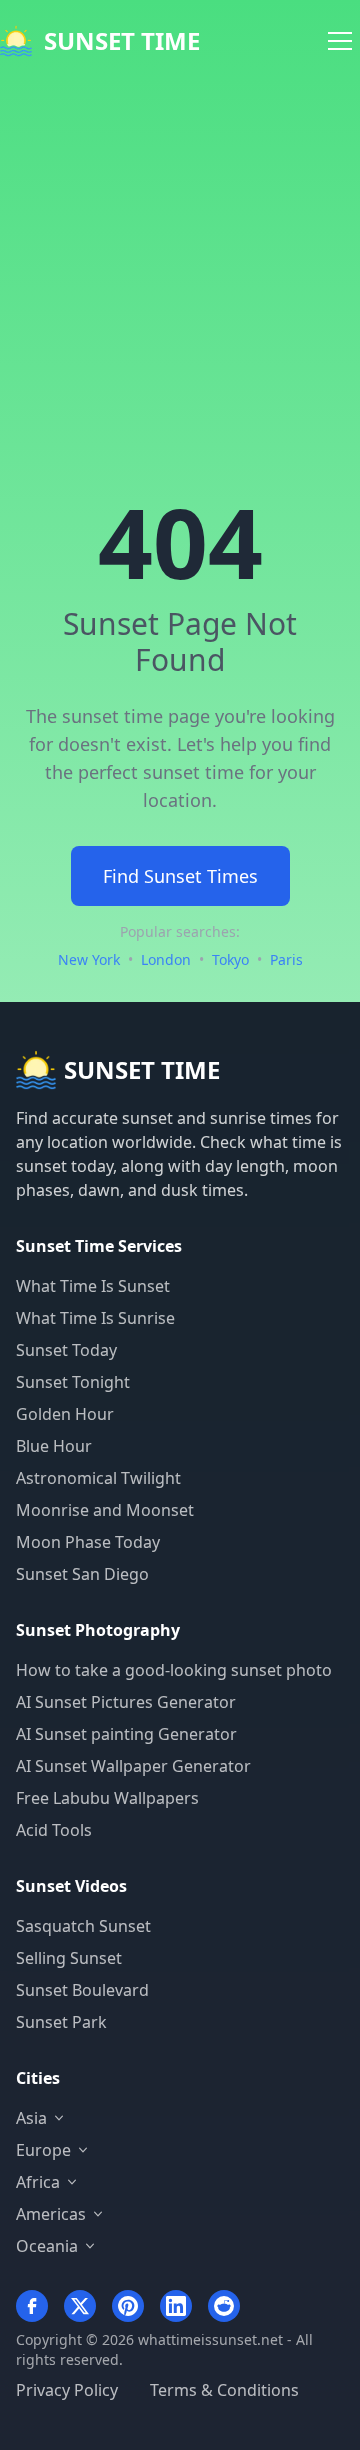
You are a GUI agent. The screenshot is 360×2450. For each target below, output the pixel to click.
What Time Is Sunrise (95, 1318)
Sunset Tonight (73, 1382)
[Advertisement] (180, 272)
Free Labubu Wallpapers (107, 1798)
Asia (31, 2118)
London (166, 959)
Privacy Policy (67, 2390)
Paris (286, 959)
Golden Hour (65, 1414)
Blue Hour (54, 1446)
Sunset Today (66, 1350)
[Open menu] (340, 41)
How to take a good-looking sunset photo (174, 1670)
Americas (51, 2214)
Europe (43, 2150)
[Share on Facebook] (32, 2306)
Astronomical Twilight (98, 1478)
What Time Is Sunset (93, 1286)
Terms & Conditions (224, 2390)
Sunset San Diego (82, 1574)
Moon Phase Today (88, 1542)
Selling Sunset (69, 1958)
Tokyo (230, 959)
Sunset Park (61, 2022)
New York (89, 959)
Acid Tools (54, 1830)
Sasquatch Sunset (83, 1926)
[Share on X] (80, 2306)
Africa (38, 2182)
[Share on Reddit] (224, 2306)
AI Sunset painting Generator (126, 1734)
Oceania (47, 2246)
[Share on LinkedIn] (176, 2306)
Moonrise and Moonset (105, 1510)
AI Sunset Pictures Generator (126, 1702)
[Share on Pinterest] (128, 2306)
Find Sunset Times (180, 876)
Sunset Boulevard (82, 1990)
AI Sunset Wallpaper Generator (133, 1766)
